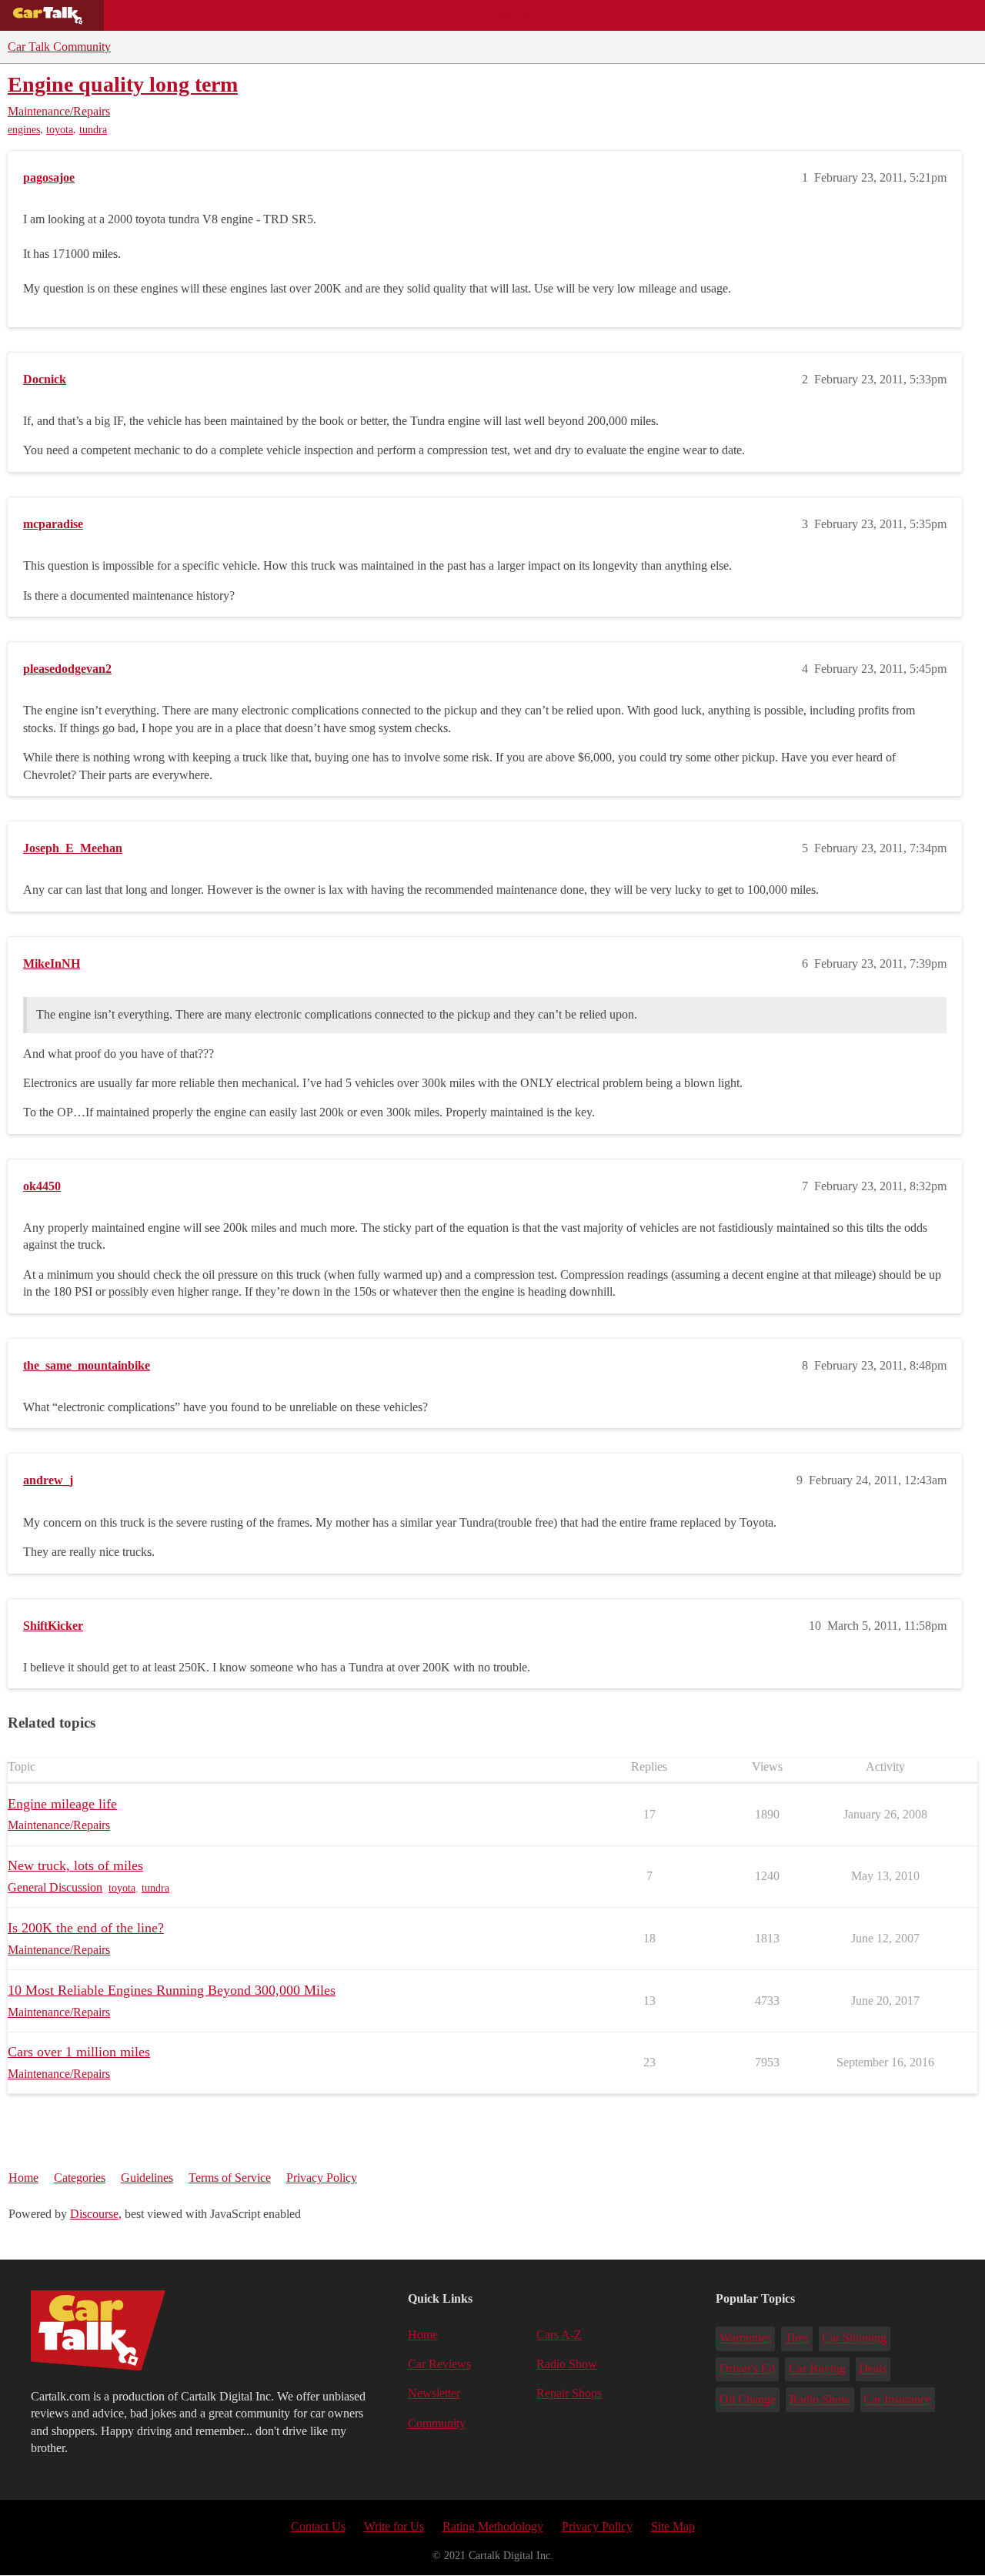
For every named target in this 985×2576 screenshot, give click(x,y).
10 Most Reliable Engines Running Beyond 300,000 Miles (172, 1990)
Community (516, 15)
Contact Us (318, 2526)
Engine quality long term (123, 84)
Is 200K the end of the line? (86, 1928)
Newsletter (434, 2393)
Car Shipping (854, 2338)
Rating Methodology (493, 2526)
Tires (797, 2338)
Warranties (745, 2338)
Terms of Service (230, 2178)
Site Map (673, 2526)
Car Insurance (897, 2399)
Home (23, 2178)
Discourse (94, 2214)
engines (24, 130)
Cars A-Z (598, 15)
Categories (80, 2178)
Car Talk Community (59, 47)
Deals (243, 15)
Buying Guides (159, 15)
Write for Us (394, 2526)
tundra (93, 130)
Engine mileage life (62, 1804)
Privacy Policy (322, 2178)
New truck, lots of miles (75, 1865)
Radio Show (567, 2364)
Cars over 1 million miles (79, 2052)
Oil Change (748, 2399)
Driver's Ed (747, 2369)
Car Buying (817, 2369)
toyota (60, 130)
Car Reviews (322, 15)
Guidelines (147, 2178)
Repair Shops (421, 15)
